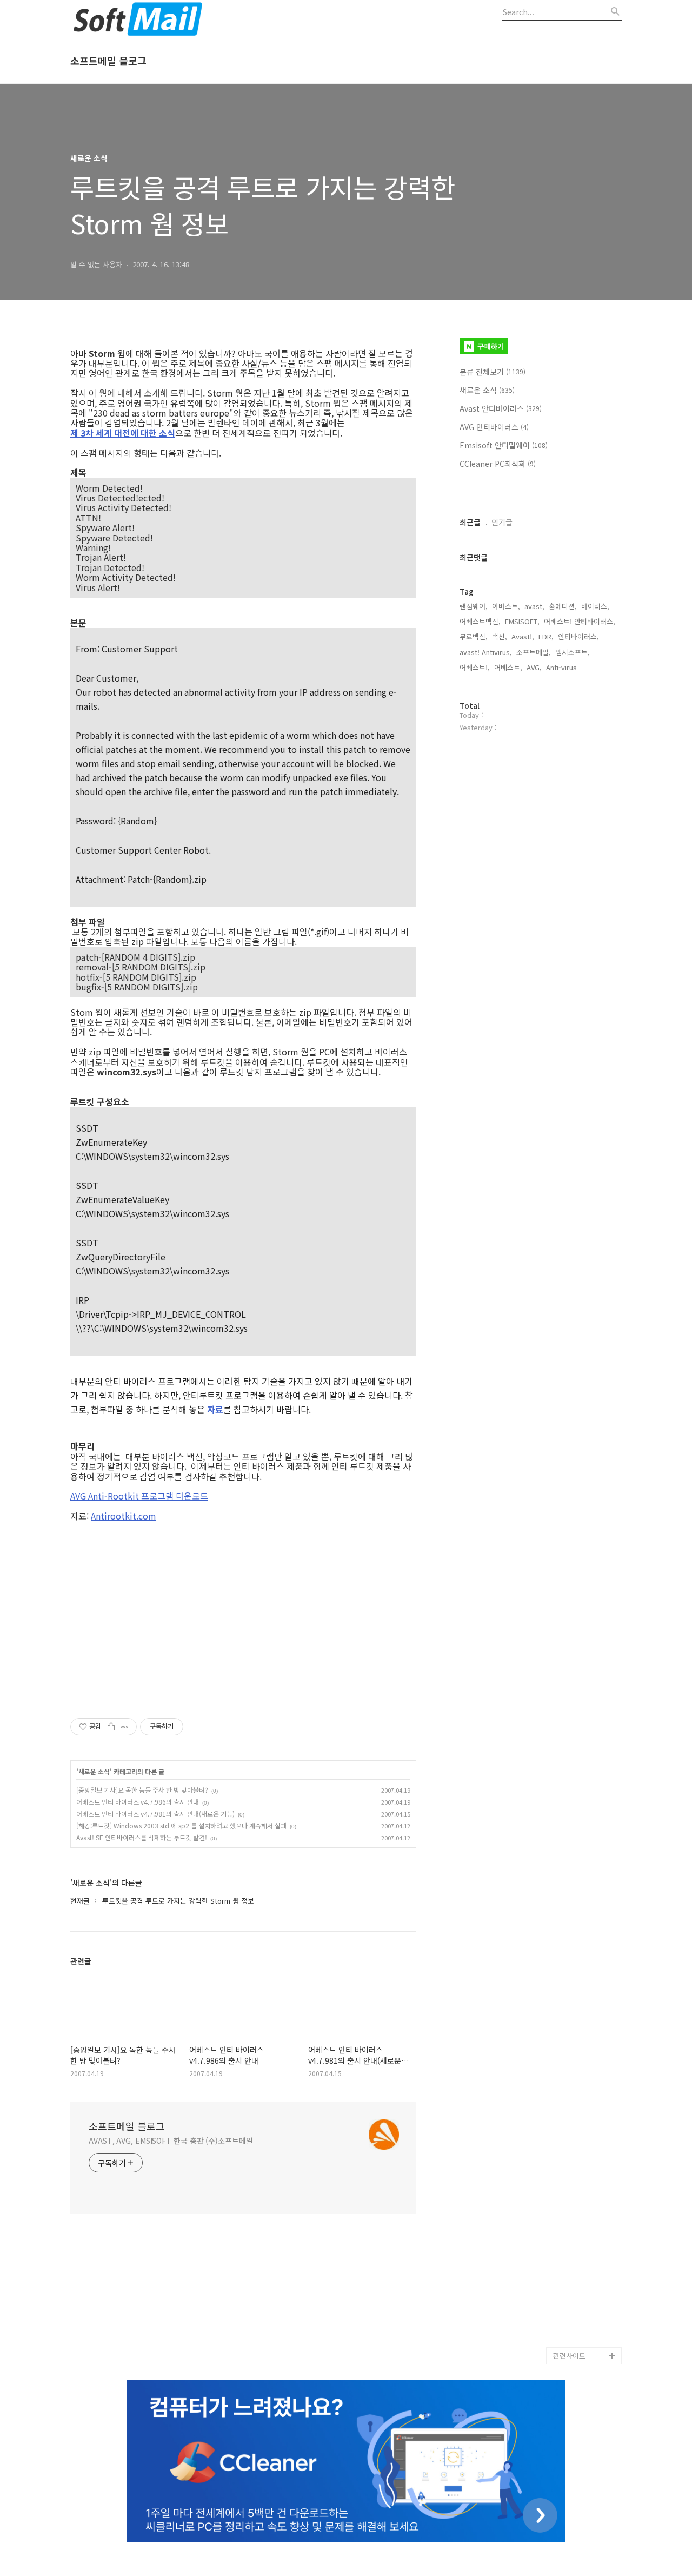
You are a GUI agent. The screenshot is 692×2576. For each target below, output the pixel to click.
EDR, (546, 636)
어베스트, (508, 667)
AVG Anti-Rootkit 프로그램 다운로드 (139, 1496)
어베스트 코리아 (577, 2304)
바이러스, (595, 606)
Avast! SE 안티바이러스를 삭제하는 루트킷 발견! (142, 1837)
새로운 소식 (94, 1772)
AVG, (534, 667)
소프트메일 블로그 (108, 61)
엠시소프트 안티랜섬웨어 (587, 2330)
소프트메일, (534, 652)
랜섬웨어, (474, 606)
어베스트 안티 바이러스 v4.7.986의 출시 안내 (138, 1802)
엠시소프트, (573, 652)
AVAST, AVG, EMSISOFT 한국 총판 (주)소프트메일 (171, 2141)
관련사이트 (569, 2356)
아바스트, (506, 606)
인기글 (502, 522)
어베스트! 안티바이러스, (580, 621)
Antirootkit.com (124, 1516)
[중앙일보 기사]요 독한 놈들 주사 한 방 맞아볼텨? (142, 1790)
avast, (534, 606)
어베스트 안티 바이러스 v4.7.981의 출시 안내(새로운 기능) (155, 1814)
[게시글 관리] (125, 1727)
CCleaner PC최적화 (498, 464)
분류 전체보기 (493, 372)
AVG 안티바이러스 (494, 427)
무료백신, (474, 636)
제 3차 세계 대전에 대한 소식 (123, 433)
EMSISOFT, (522, 621)
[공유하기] (111, 1727)
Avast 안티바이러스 (501, 408)
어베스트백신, (480, 621)
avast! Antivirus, (486, 652)
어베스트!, (475, 667)
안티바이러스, (578, 636)
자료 (215, 1409)
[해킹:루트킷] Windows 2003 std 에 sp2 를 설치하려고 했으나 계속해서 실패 (181, 1825)
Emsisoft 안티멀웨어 (504, 445)
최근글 (470, 522)
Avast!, (523, 636)
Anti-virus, (563, 667)
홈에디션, (563, 606)
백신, (500, 636)
